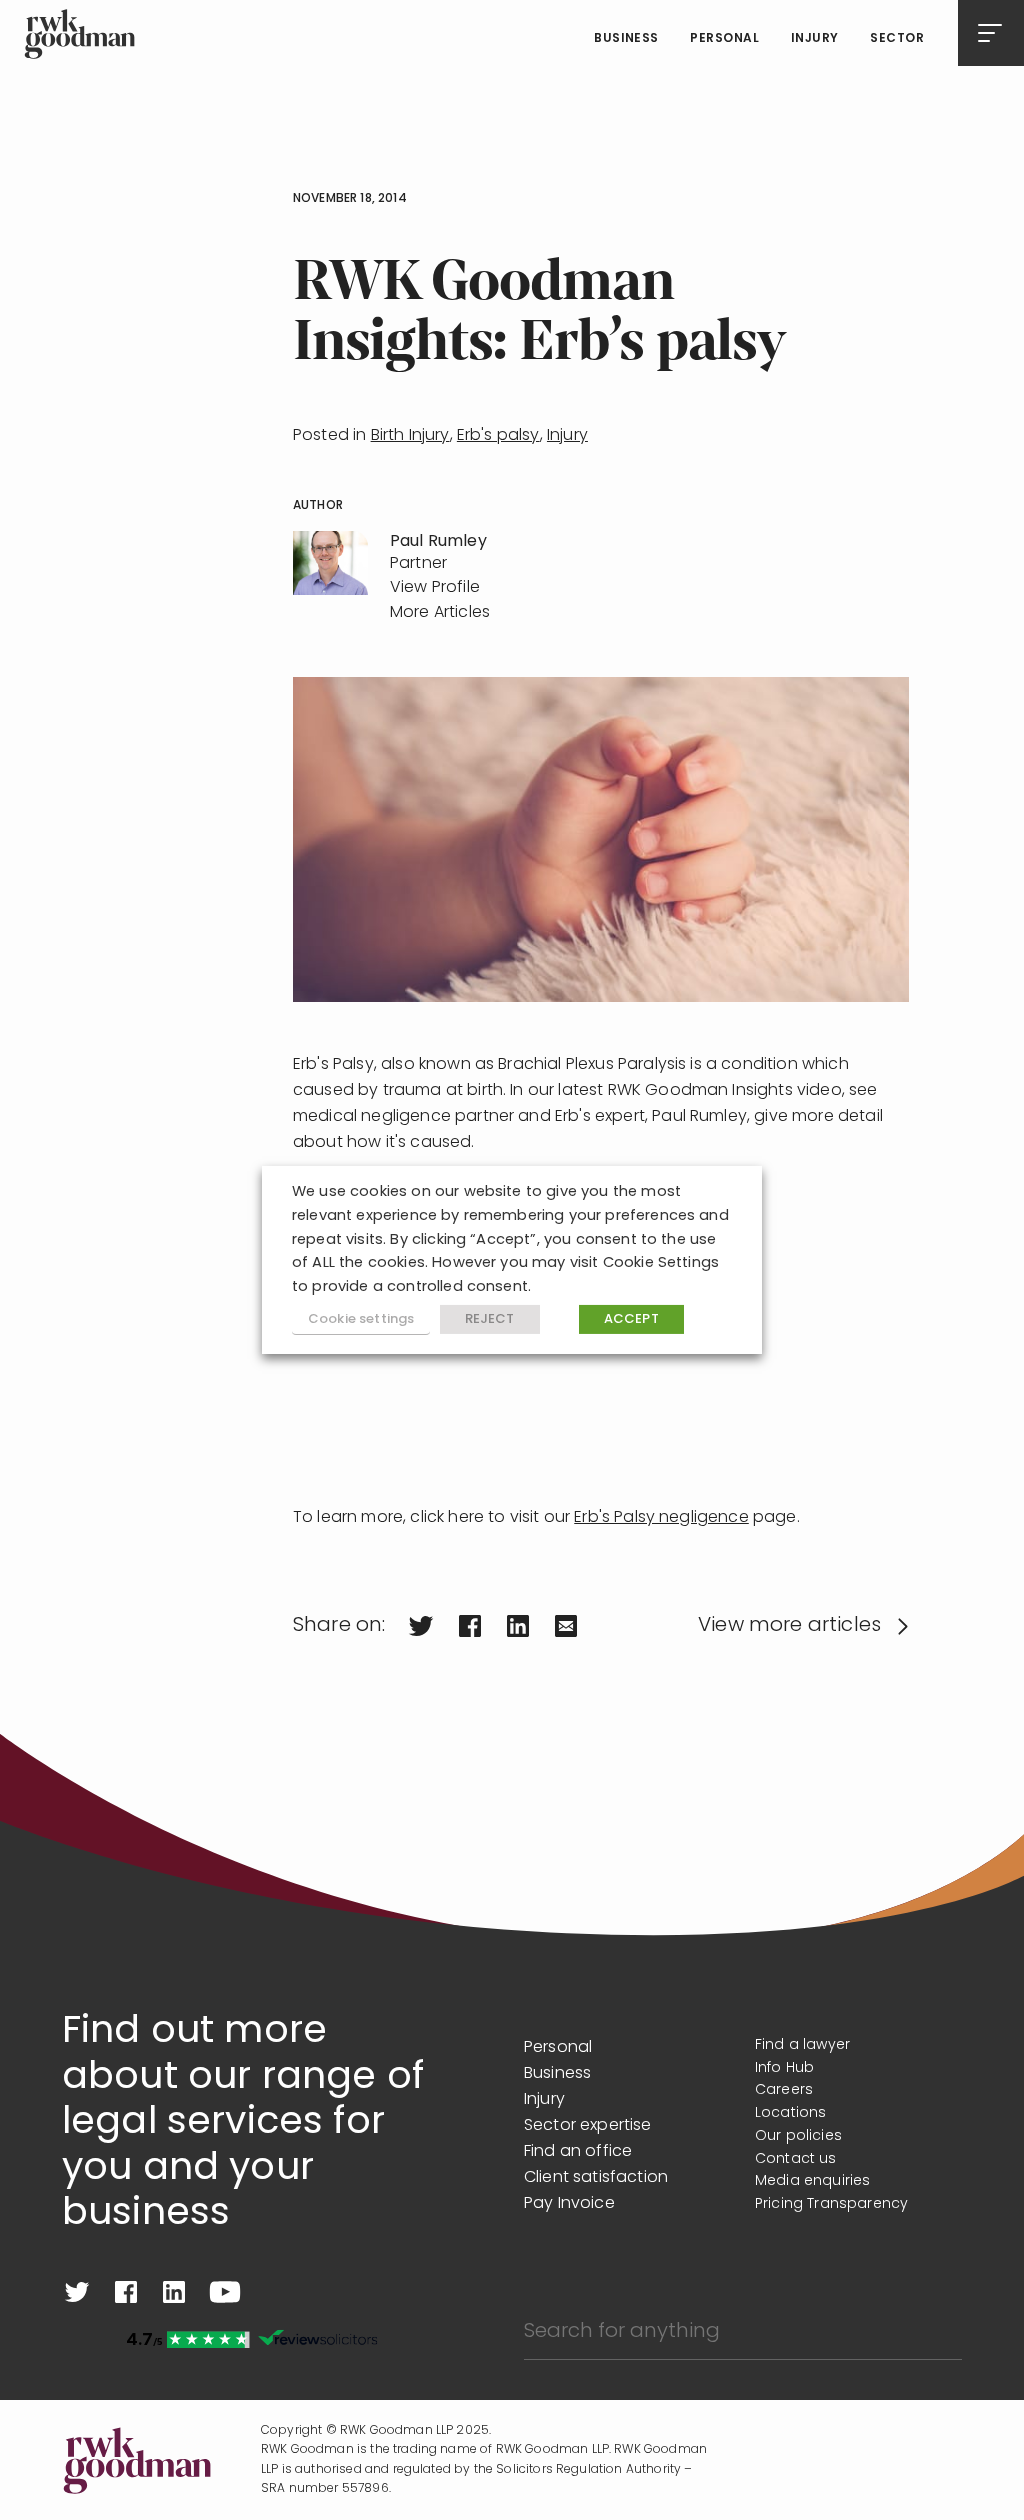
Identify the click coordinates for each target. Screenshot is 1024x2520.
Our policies (798, 2136)
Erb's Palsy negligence (661, 1518)
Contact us (796, 2159)
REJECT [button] (490, 1319)
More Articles (440, 613)
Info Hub (784, 2068)
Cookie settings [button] (361, 1319)
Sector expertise (588, 2126)
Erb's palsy (498, 436)
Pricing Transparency (831, 2204)
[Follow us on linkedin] (174, 2292)
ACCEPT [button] (631, 1319)
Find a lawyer (802, 2045)
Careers (784, 2090)
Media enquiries (812, 2181)
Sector (897, 39)
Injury (815, 39)
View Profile (435, 588)
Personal (724, 39)
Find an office (578, 2152)
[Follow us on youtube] (225, 2292)
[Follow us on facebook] (126, 2292)
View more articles (789, 1626)
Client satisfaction (596, 2178)
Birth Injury (410, 436)
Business (626, 39)
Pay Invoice (569, 2204)
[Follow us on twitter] (77, 2292)
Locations (790, 2113)
